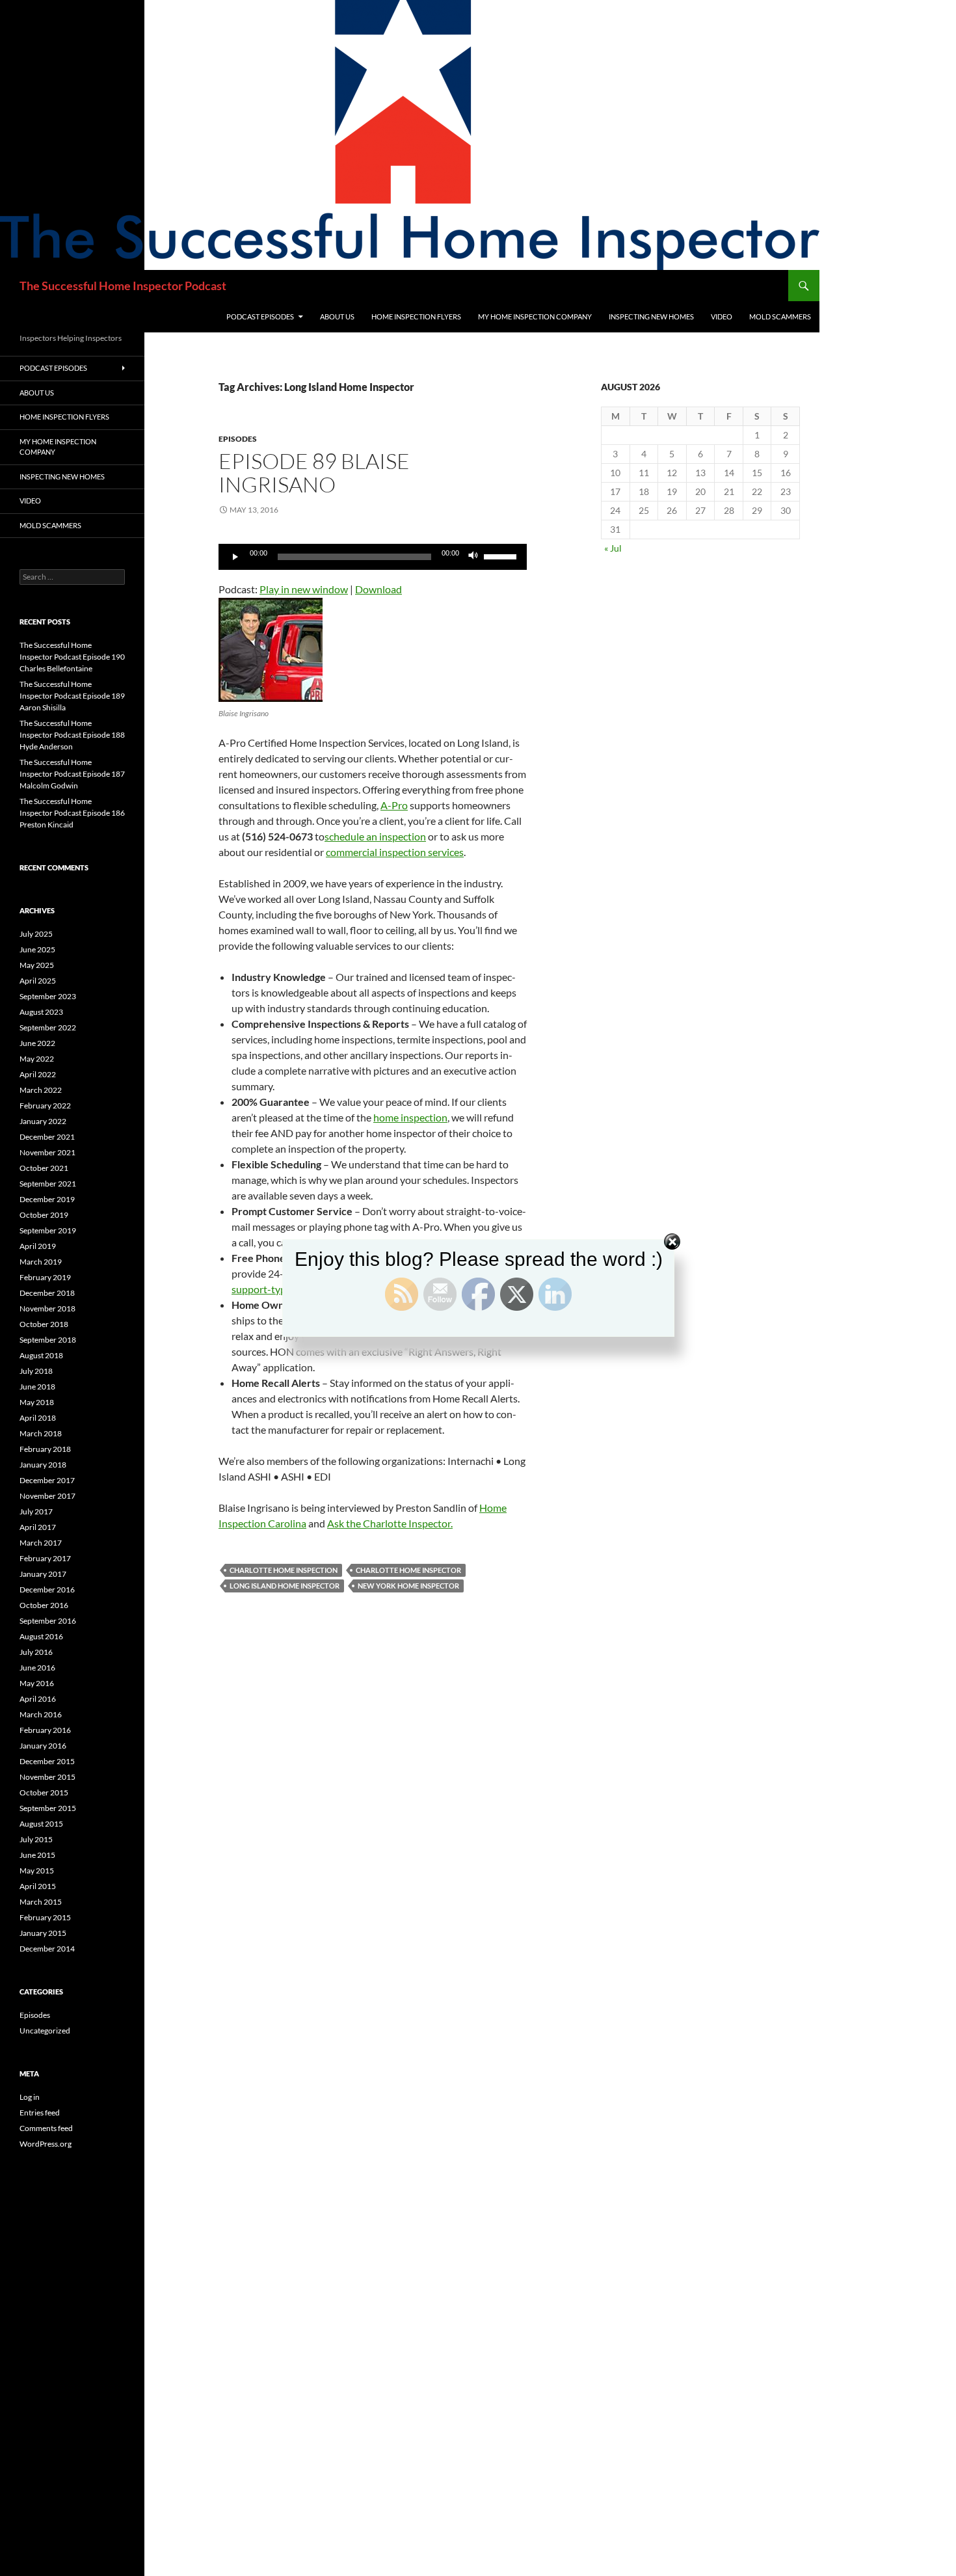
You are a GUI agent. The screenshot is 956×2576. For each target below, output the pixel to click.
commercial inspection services (395, 852)
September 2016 (48, 1621)
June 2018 (37, 1387)
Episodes (238, 439)
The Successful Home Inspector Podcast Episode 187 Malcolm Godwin (72, 774)
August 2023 (41, 1012)
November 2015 (47, 1777)
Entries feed (40, 2113)
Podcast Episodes (260, 316)
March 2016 (41, 1714)
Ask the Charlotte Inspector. (390, 1523)
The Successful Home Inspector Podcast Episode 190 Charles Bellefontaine (72, 657)
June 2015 (37, 1855)
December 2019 (47, 1199)
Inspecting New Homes (651, 316)
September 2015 (48, 1808)
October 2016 (44, 1605)
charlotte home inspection (284, 1570)
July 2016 (36, 1652)
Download (378, 589)
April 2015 (38, 1886)
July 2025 (36, 934)
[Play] (235, 557)
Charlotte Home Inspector (408, 1570)
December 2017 (47, 1480)
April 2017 (38, 1527)
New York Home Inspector (408, 1586)
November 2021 (47, 1152)
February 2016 (45, 1730)
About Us (337, 316)
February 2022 (45, 1106)
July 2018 (36, 1371)
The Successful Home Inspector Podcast (123, 286)
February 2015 (45, 1917)
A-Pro (394, 805)
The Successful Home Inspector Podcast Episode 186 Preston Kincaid (72, 813)
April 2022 (38, 1074)
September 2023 (48, 996)
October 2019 (44, 1215)
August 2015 (41, 1824)
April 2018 (38, 1418)
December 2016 (47, 1590)
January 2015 (43, 1933)
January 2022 (43, 1121)
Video (722, 316)
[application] (373, 557)
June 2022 (37, 1043)
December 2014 (47, 1949)
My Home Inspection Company (535, 316)
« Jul (613, 548)
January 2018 (43, 1465)
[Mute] (473, 557)
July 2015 (36, 1839)
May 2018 (37, 1402)
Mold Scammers (780, 316)
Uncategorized (45, 2031)
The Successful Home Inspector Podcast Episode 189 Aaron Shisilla (72, 696)
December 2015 (47, 1761)
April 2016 (38, 1699)
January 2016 (43, 1746)
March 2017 (41, 1543)
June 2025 (37, 949)
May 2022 (37, 1059)
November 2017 (47, 1496)
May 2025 (37, 965)
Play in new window (304, 589)
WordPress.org (46, 2144)
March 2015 (41, 1902)
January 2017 (43, 1574)
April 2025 (38, 981)
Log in (30, 2097)
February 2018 (45, 1449)
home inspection (410, 1117)
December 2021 (47, 1137)
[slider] (502, 556)
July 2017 (36, 1511)
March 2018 (41, 1433)
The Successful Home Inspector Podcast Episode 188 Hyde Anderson (72, 735)
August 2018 (41, 1355)
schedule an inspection (375, 836)
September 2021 (48, 1184)
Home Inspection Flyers (416, 316)
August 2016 (41, 1636)
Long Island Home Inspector (285, 1586)
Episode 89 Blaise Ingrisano (314, 473)
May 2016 (37, 1683)
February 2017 (45, 1558)
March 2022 (41, 1090)
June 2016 (37, 1668)
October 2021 (44, 1168)
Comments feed (46, 2128)
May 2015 (37, 1871)
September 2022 (48, 1027)
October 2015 (44, 1792)
